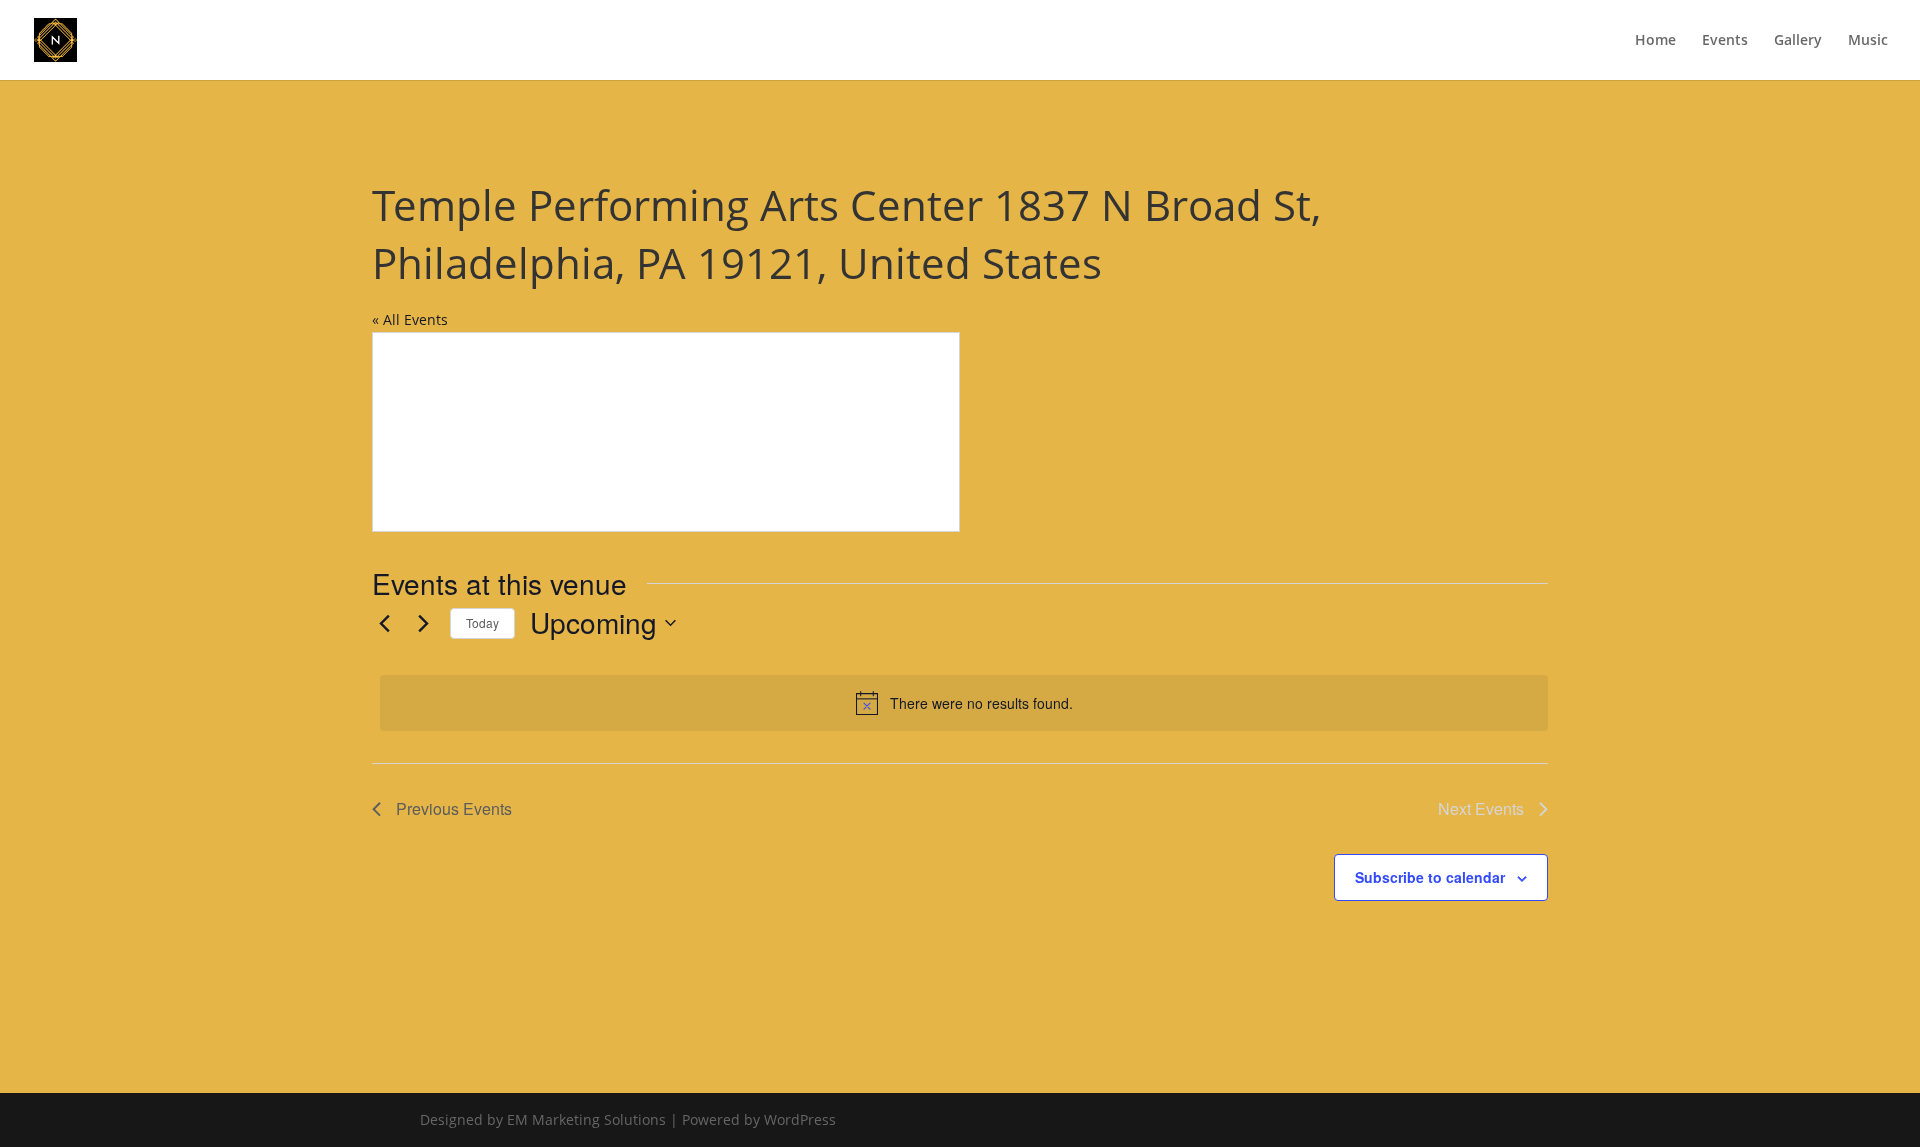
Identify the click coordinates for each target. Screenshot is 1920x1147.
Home (1655, 41)
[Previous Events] (384, 623)
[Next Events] (423, 623)
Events (1725, 41)
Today (482, 622)
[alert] (964, 703)
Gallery (1798, 41)
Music (1868, 41)
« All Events (410, 319)
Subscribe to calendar (1430, 877)
